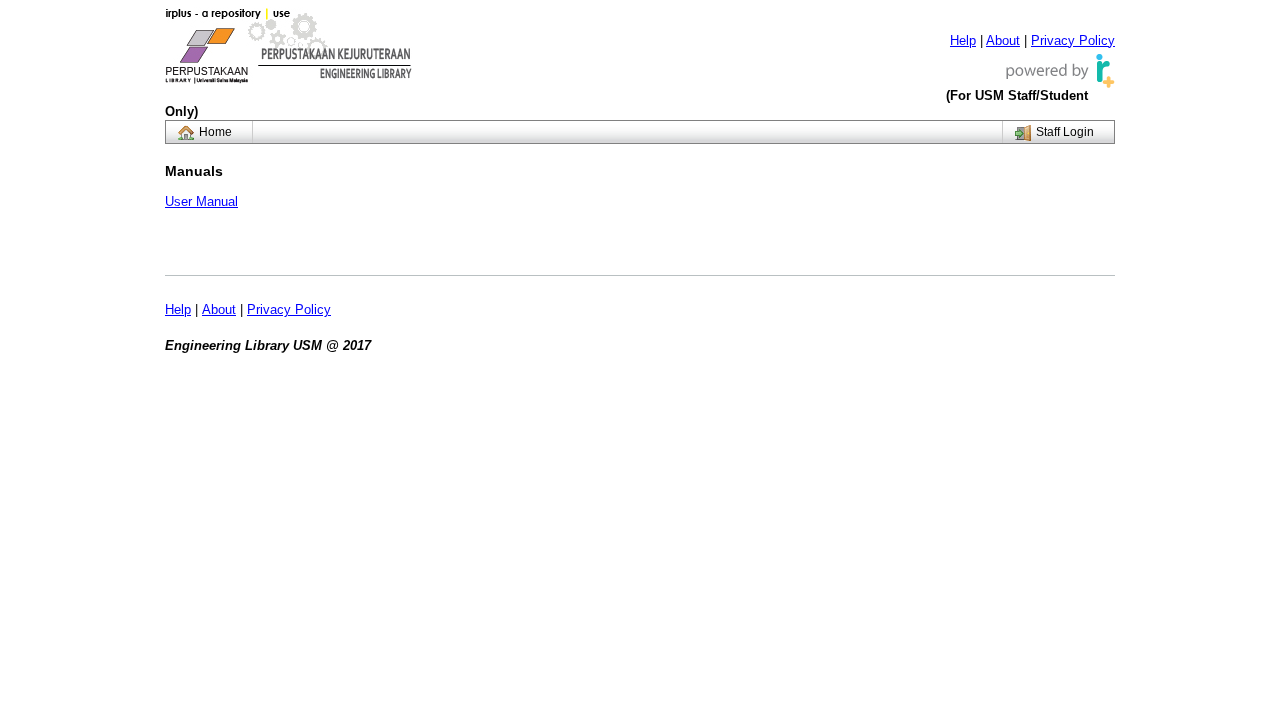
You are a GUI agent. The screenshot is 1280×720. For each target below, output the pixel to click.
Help (963, 40)
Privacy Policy (1073, 40)
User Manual (201, 201)
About (1003, 40)
